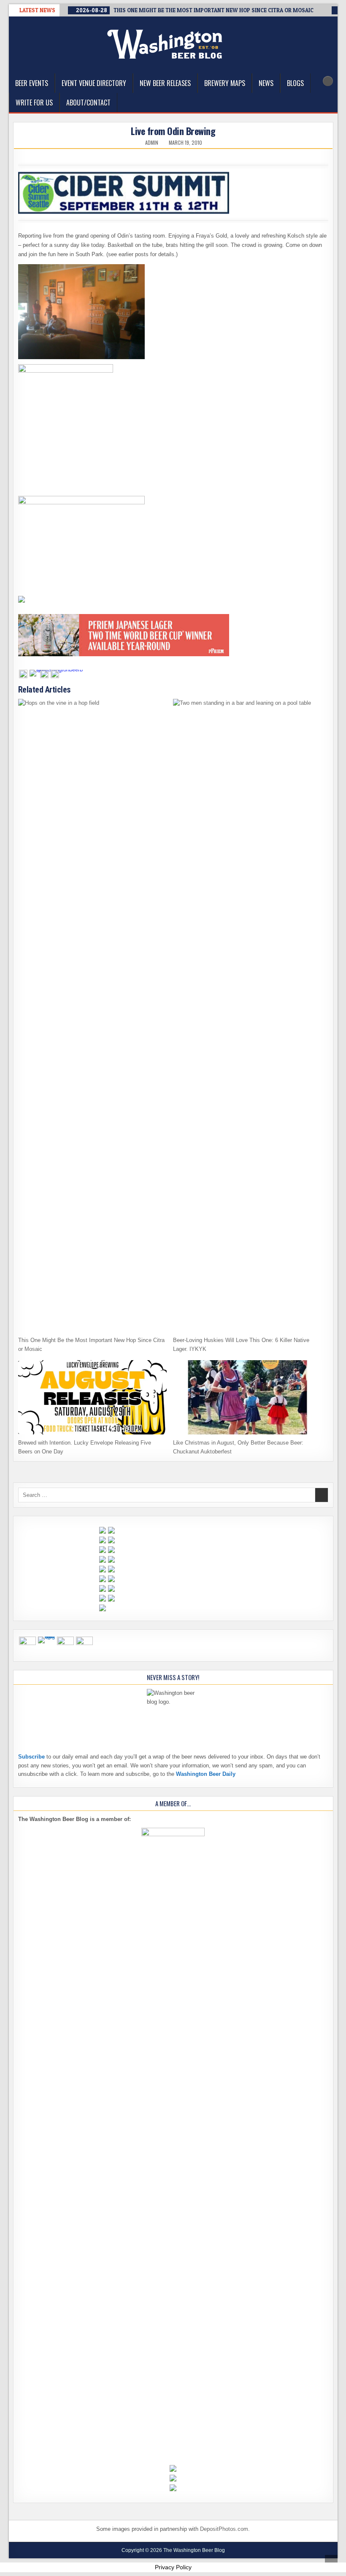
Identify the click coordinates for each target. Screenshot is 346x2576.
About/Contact (88, 103)
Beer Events (32, 83)
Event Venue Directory (94, 83)
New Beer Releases (165, 83)
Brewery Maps (225, 83)
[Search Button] (328, 81)
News (266, 83)
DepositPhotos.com (224, 2529)
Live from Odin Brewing (173, 131)
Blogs (295, 83)
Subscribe (31, 1757)
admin (152, 143)
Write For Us (34, 103)
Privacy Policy (173, 2567)
